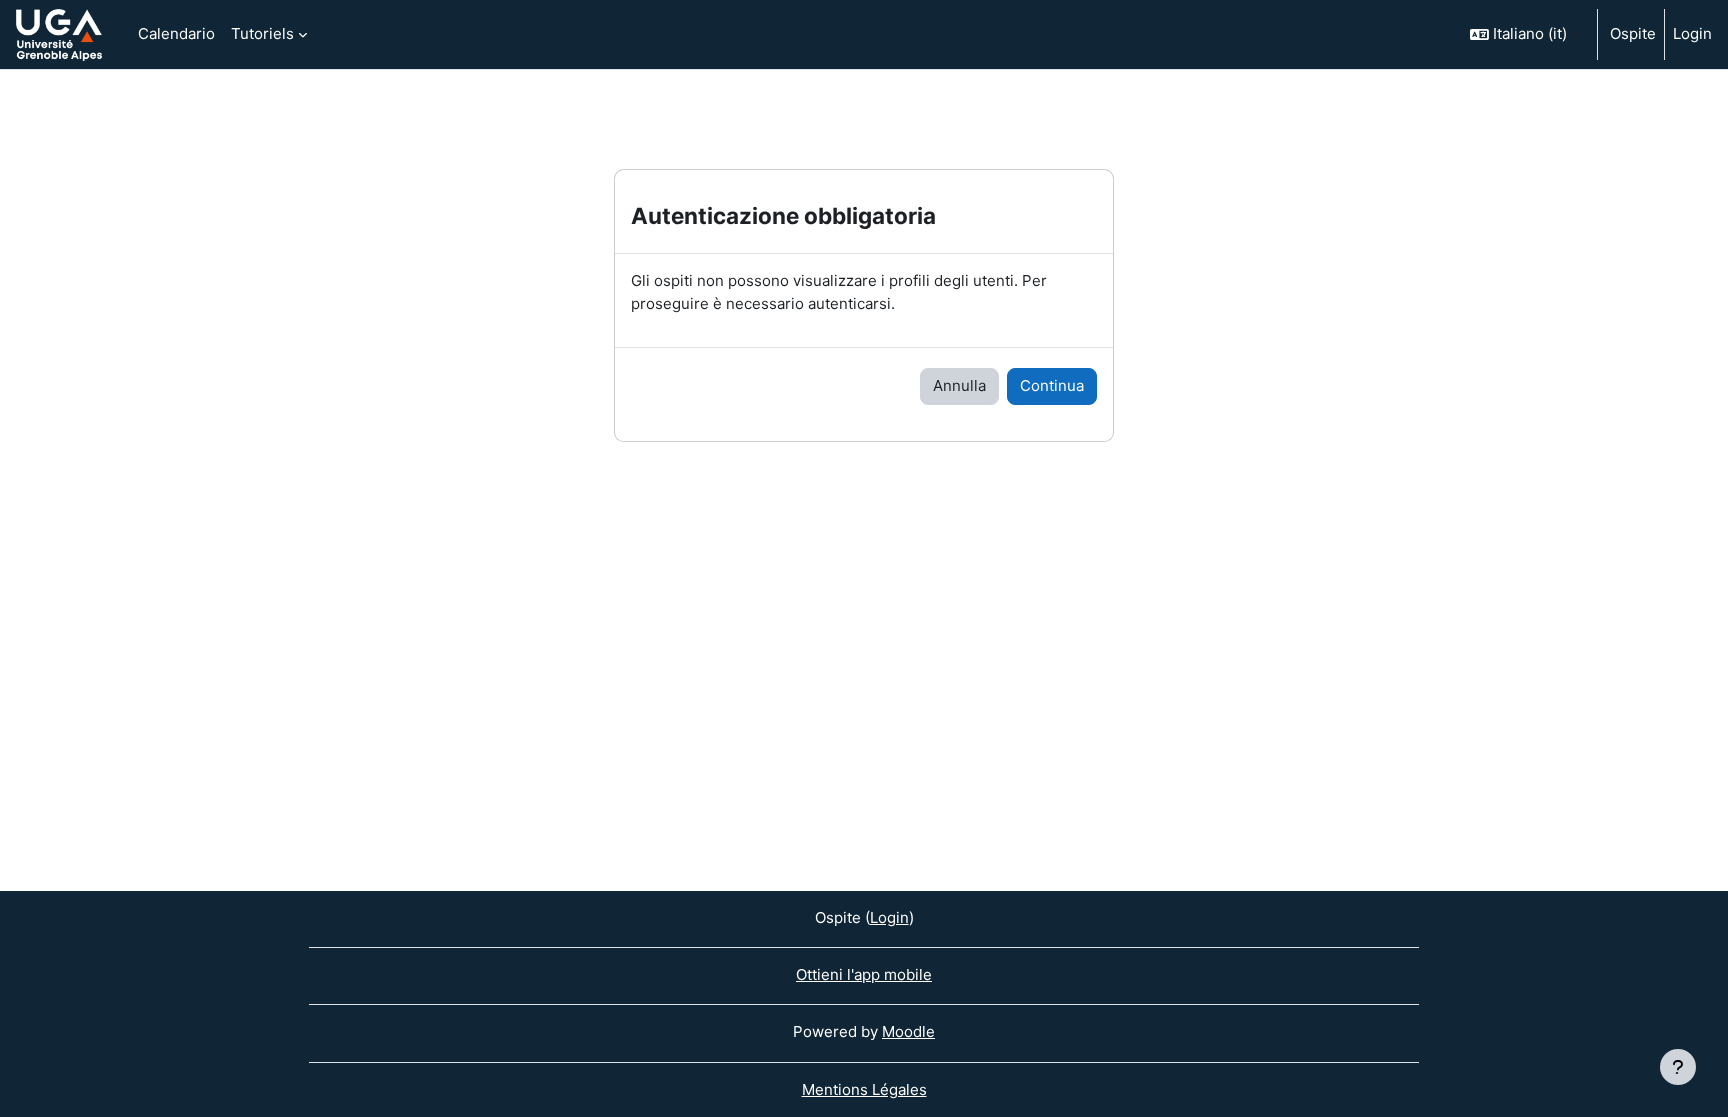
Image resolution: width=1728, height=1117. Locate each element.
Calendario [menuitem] (176, 33)
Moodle (908, 1031)
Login (1692, 33)
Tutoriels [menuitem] (262, 33)
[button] (1525, 34)
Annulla (959, 385)
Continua (1052, 385)
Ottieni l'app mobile (864, 974)
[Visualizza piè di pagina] (1678, 1067)
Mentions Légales (864, 1089)
